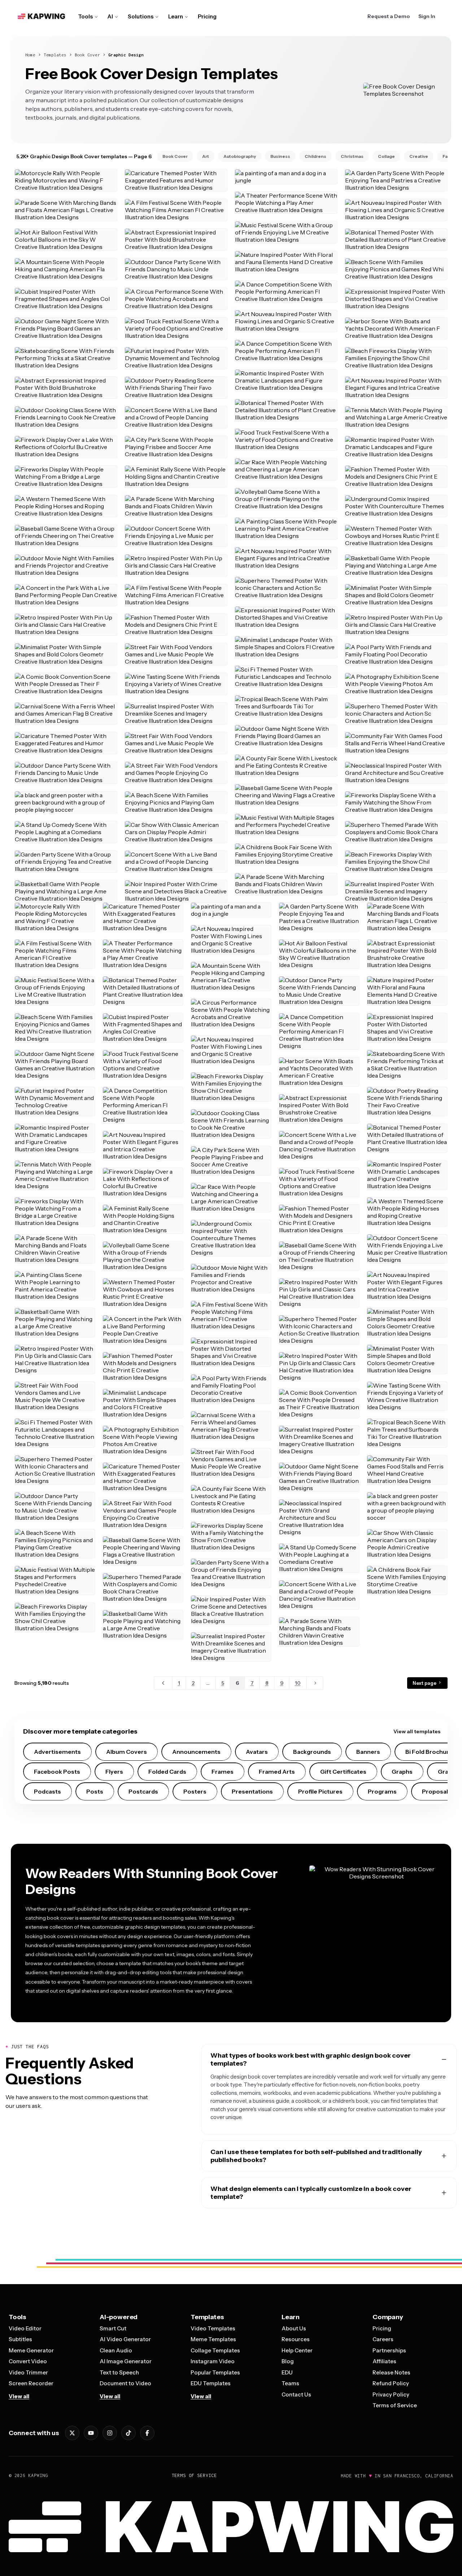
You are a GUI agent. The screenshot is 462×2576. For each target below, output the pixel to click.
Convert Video (28, 2361)
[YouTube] (91, 2433)
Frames (223, 1772)
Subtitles (20, 2339)
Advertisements (57, 1752)
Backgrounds (312, 1752)
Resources (296, 2339)
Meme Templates (213, 2339)
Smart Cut (113, 2328)
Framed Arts (277, 1772)
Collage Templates (215, 2350)
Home (30, 55)
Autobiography (240, 156)
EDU (287, 2372)
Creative (419, 156)
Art (206, 156)
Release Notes (391, 2372)
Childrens (315, 156)
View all (19, 2396)
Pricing (207, 16)
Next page (425, 1683)
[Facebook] (147, 2433)
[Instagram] (110, 2433)
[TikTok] (128, 2433)
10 (298, 1683)
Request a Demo (389, 16)
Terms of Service (395, 2405)
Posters (195, 1791)
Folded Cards (167, 1772)
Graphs (402, 1772)
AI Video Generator (125, 2339)
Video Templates (213, 2328)
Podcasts (47, 1791)
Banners (368, 1752)
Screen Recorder (31, 2383)
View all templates (417, 1731)
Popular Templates (215, 2372)
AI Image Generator (126, 2361)
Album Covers (127, 1752)
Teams (290, 2383)
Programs (382, 1791)
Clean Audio (116, 2350)
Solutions (141, 16)
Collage (386, 156)
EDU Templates (211, 2383)
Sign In (427, 16)
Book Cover (87, 55)
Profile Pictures (320, 1791)
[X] (72, 2433)
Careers (383, 2339)
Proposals (437, 1791)
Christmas (352, 156)
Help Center (297, 2350)
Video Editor (25, 2328)
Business (280, 156)
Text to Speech (119, 2372)
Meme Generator (31, 2350)
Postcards (143, 1791)
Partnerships (389, 2350)
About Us (294, 2328)
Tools (85, 16)
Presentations (252, 1791)
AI (110, 16)
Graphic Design (126, 55)
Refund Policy (391, 2383)
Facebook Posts (57, 1772)
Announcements (196, 1752)
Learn (176, 16)
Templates (55, 55)
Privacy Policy (391, 2394)
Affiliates (384, 2361)
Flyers (114, 1772)
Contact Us (296, 2394)
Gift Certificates (343, 1772)
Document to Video (125, 2383)
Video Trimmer (28, 2372)
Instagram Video (213, 2361)
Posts (95, 1791)
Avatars (257, 1752)
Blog (288, 2361)
